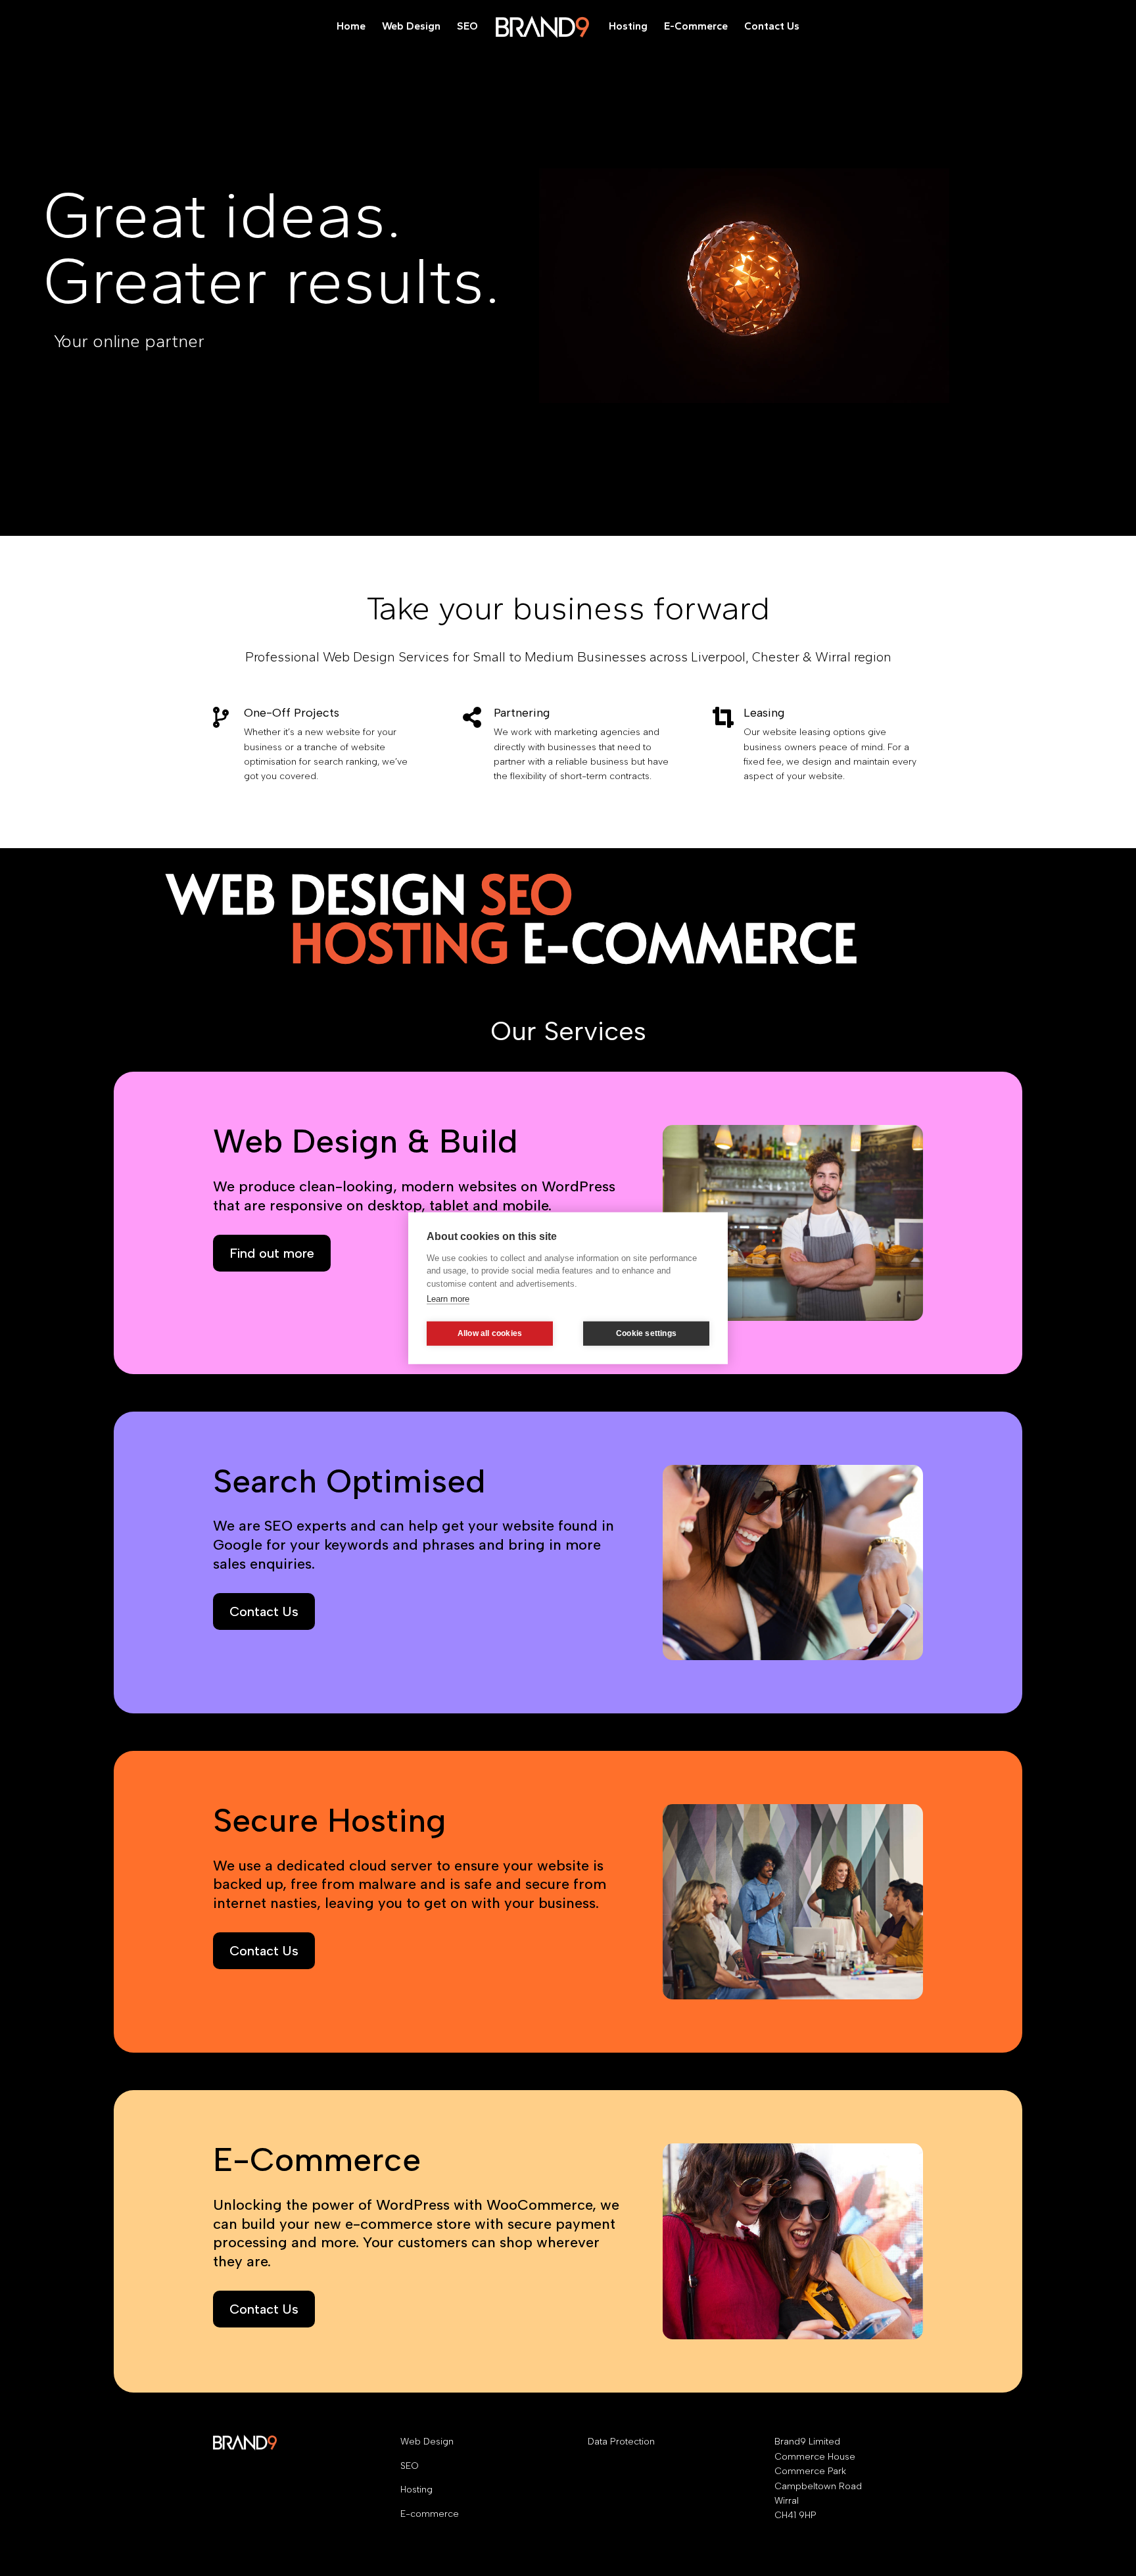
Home (351, 27)
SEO (467, 27)
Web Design (411, 27)
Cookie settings (646, 1333)
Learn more (448, 1299)
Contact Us (772, 27)
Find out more (272, 1253)
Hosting (628, 27)
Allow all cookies (490, 1333)
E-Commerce (696, 27)
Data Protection (621, 2442)
